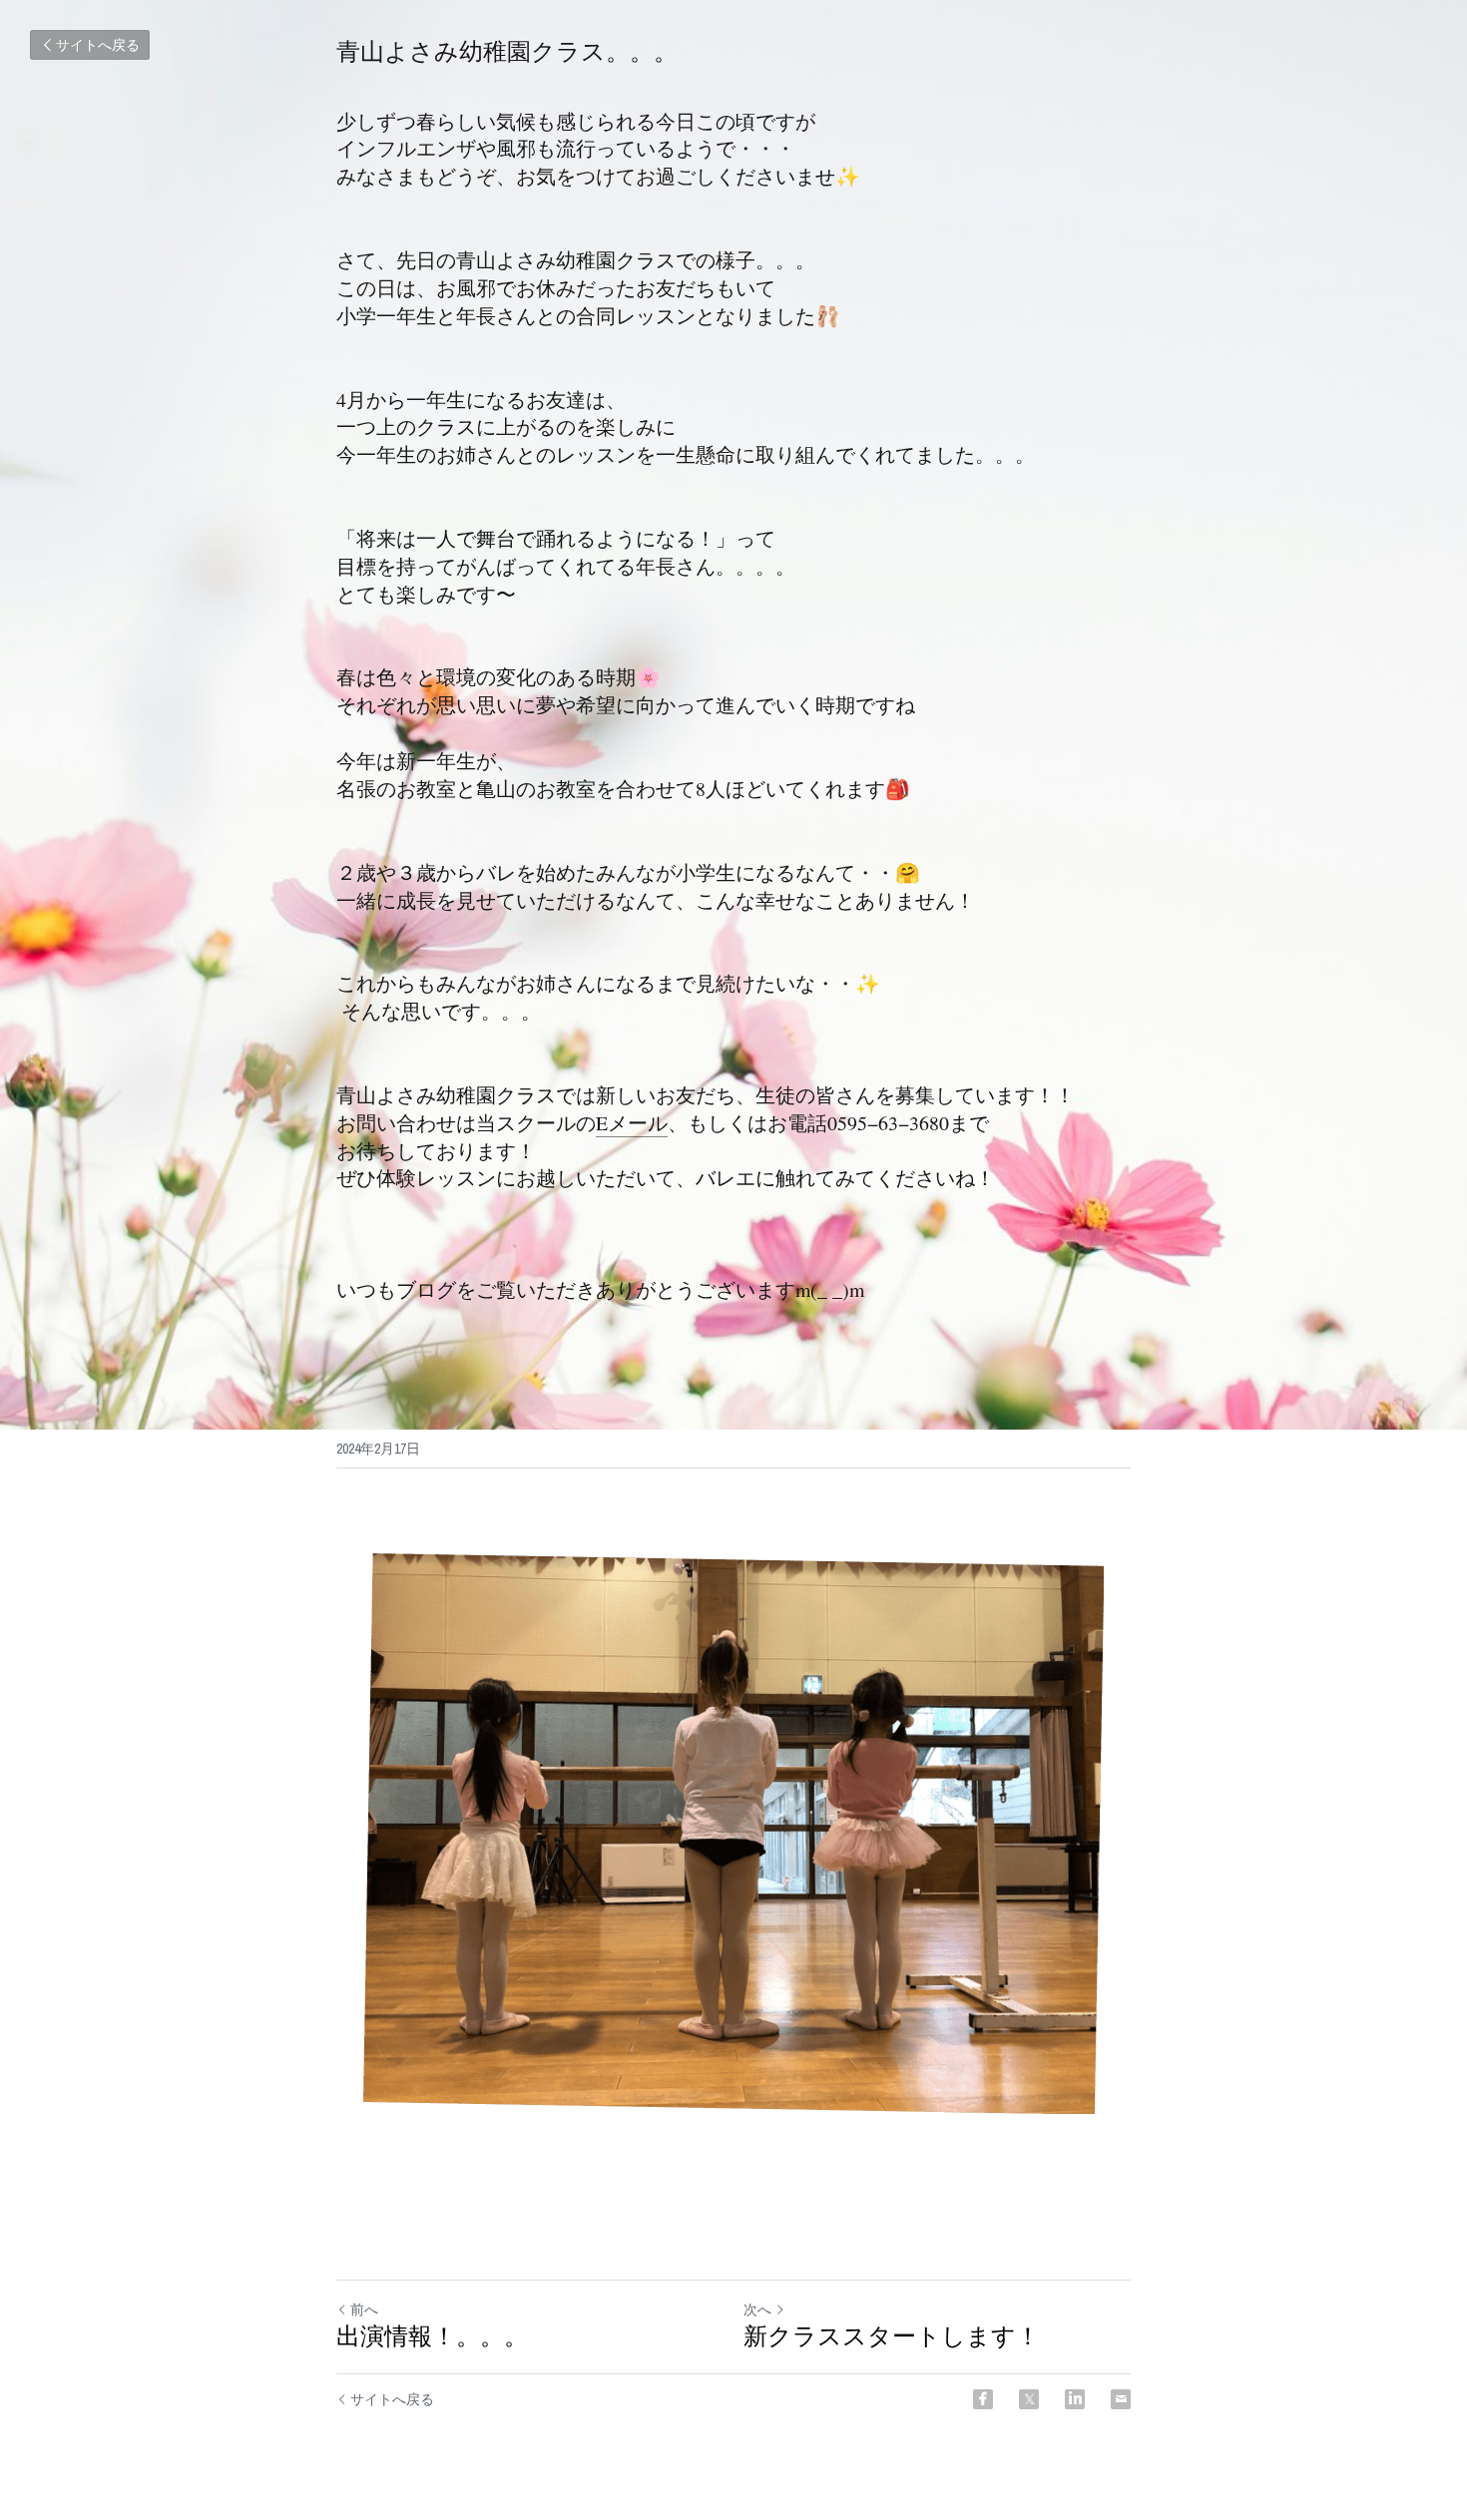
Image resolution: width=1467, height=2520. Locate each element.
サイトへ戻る (98, 45)
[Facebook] (983, 2399)
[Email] (1121, 2399)
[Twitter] (1029, 2399)
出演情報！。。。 (432, 2336)
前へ (364, 2310)
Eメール (632, 1123)
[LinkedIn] (1075, 2399)
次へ (757, 2310)
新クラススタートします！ (892, 2336)
